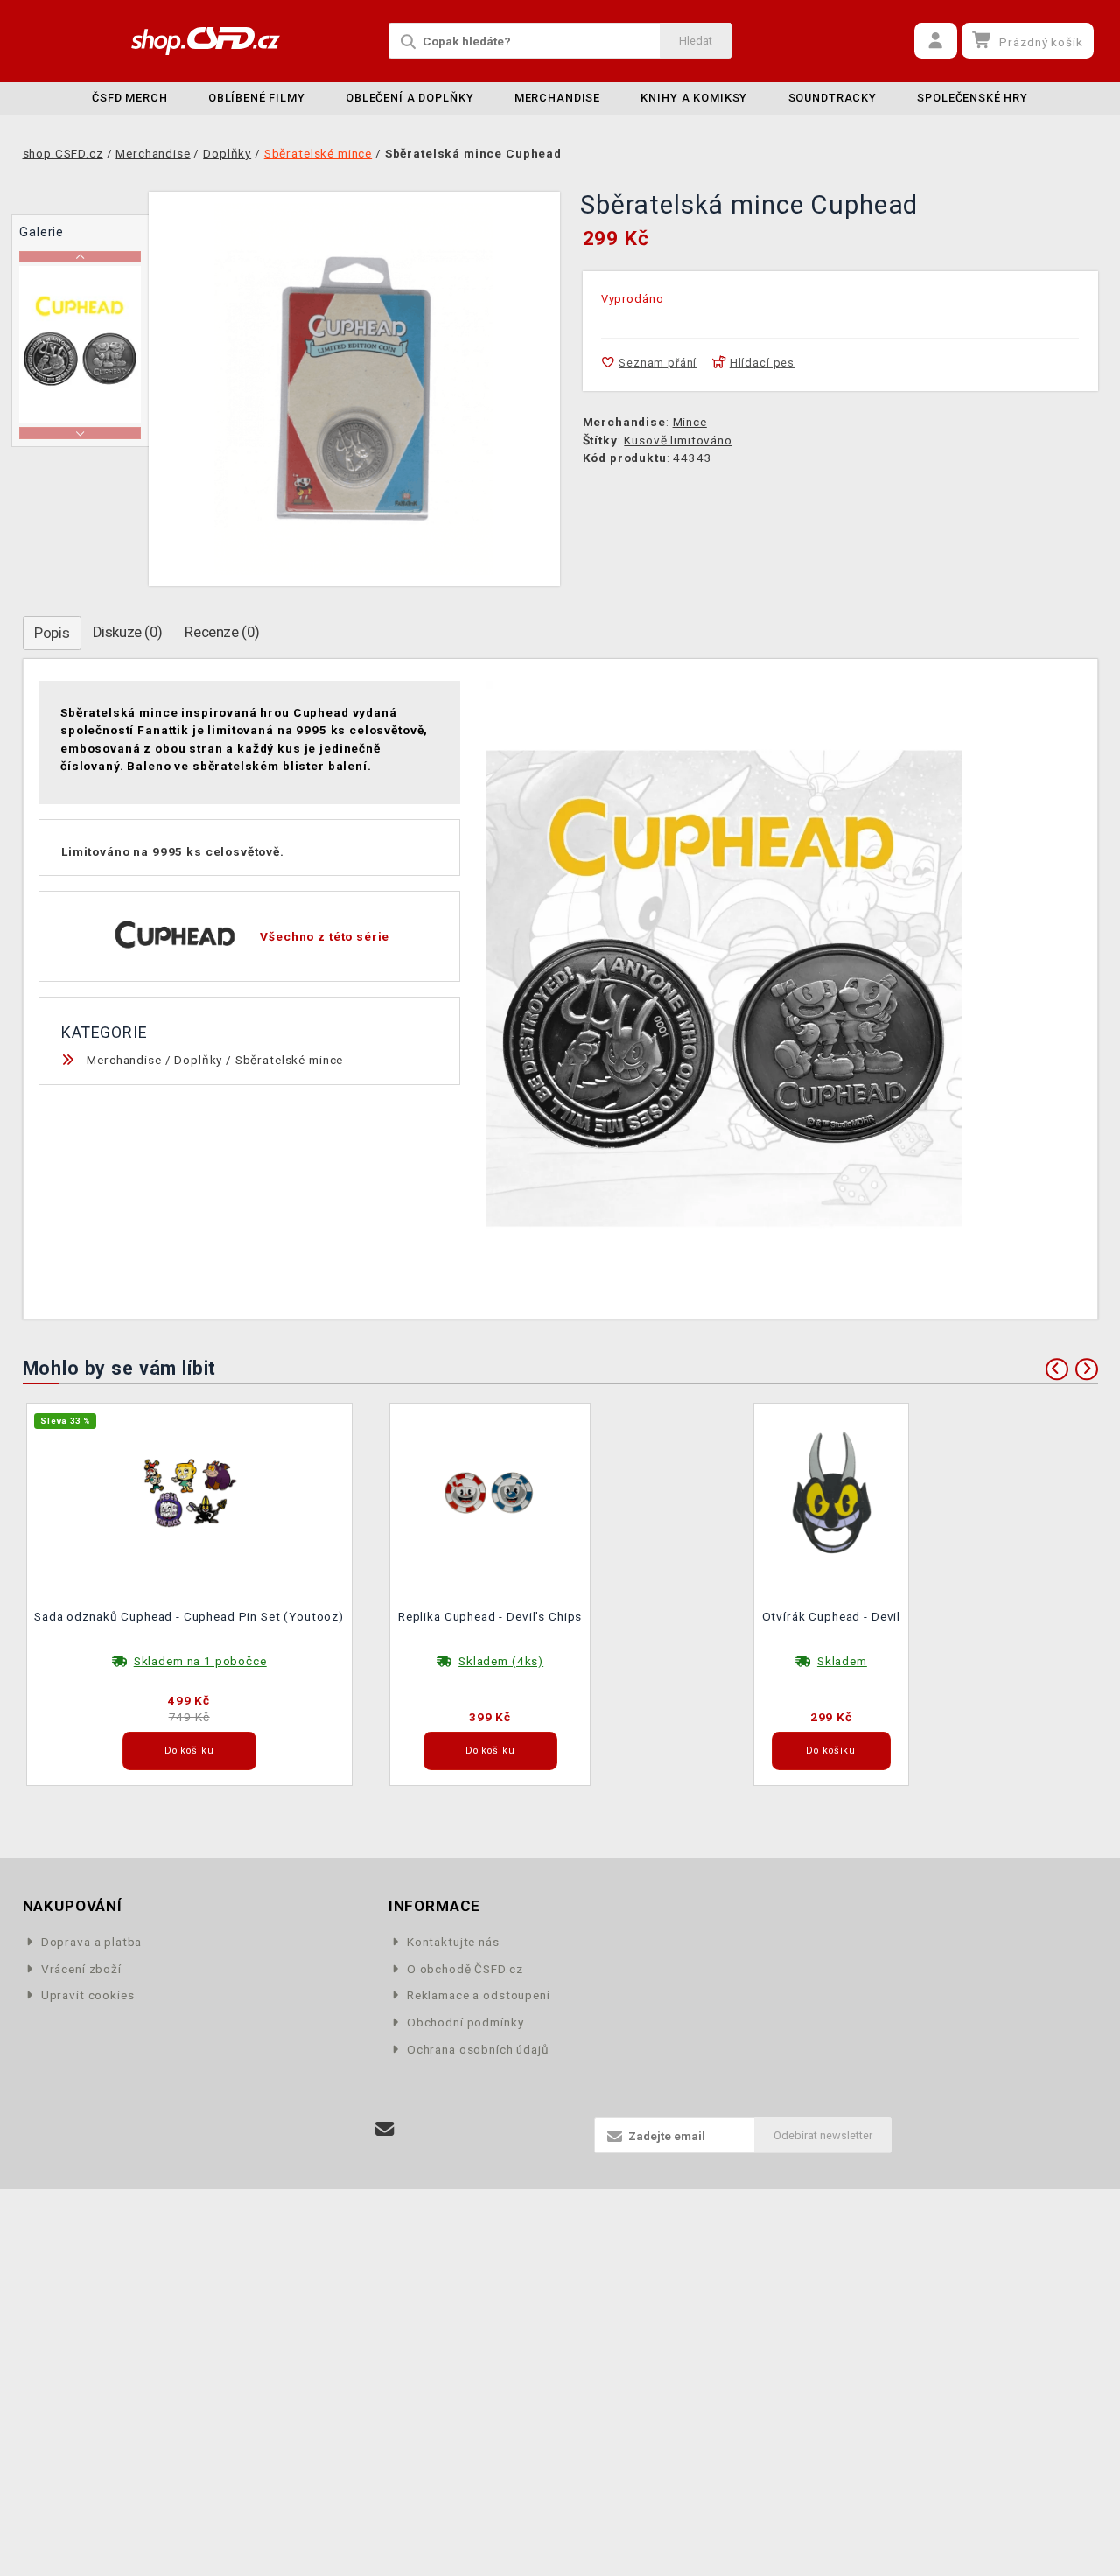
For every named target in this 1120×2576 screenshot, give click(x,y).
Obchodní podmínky (465, 2022)
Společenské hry (973, 98)
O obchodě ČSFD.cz (465, 1969)
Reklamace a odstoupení (479, 1995)
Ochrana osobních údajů (478, 2049)
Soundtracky (833, 98)
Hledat (696, 41)
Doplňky (198, 1060)
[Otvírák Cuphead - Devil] (831, 1492)
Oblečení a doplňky (409, 98)
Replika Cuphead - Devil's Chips (490, 1616)
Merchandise (557, 98)
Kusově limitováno (678, 440)
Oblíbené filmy (257, 98)
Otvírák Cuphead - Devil (832, 1616)
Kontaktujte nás (453, 1942)
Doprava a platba (92, 1942)
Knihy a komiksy (694, 98)
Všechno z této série (325, 936)
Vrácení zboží (81, 1969)
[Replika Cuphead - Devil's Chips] (490, 1492)
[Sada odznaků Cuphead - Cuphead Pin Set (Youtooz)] (189, 1492)
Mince (690, 422)
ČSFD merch (130, 98)
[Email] (385, 2129)
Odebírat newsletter (823, 2135)
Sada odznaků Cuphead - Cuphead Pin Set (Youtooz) (189, 1616)
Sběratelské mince (289, 1060)
